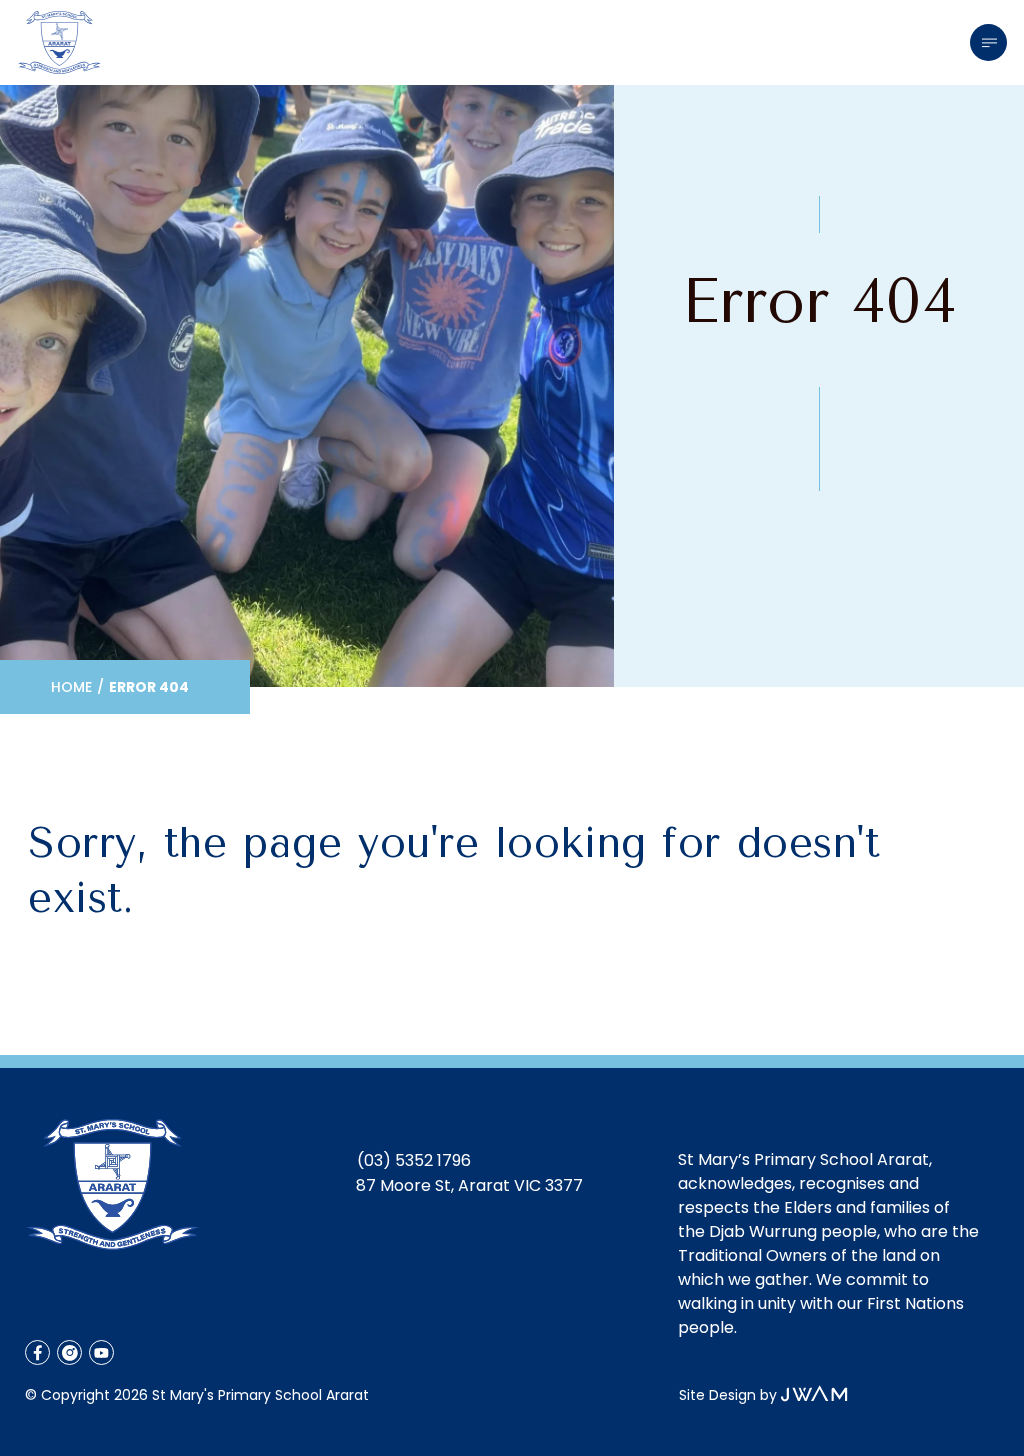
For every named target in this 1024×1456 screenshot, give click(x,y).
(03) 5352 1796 (414, 1160)
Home (71, 687)
